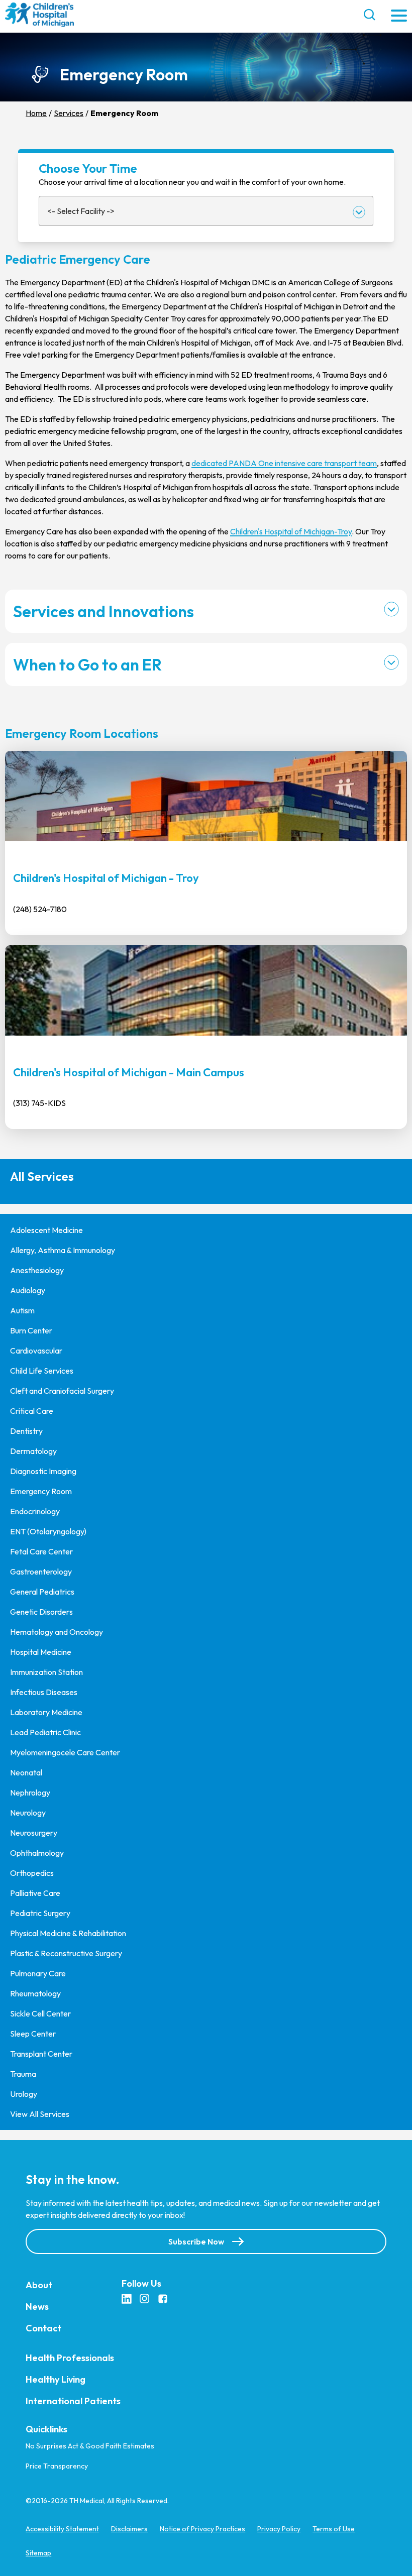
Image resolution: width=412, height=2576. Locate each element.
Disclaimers (129, 2529)
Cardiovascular (36, 1351)
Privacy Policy (279, 2529)
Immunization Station (46, 1672)
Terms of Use (334, 2529)
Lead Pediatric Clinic (45, 1732)
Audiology (28, 1290)
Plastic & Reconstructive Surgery (66, 1953)
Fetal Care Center (41, 1551)
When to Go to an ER (87, 664)
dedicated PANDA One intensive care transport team (284, 463)
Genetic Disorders (41, 1612)
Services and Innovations (104, 611)
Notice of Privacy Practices (202, 2529)
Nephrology (30, 1793)
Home (36, 113)
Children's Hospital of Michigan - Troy (106, 878)
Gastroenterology (41, 1572)
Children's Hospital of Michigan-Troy (291, 531)
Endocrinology (35, 1511)
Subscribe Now (196, 2241)
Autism (22, 1310)
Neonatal (26, 1772)
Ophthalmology (37, 1853)
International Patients (73, 2400)
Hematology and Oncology (57, 1632)
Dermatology (33, 1451)
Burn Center (31, 1330)
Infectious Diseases (44, 1692)
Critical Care (32, 1411)
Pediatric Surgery (40, 1913)
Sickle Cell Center (40, 2013)
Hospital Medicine (41, 1652)
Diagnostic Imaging (43, 1471)
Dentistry (26, 1431)
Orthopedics (32, 1873)
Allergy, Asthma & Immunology (63, 1250)
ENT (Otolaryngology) (48, 1531)
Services (69, 113)
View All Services (40, 2114)
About (39, 2284)
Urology (24, 2094)
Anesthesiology (37, 1270)
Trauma (23, 2074)
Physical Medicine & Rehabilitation (68, 1933)
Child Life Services (42, 1371)
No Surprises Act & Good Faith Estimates (90, 2446)
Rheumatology (35, 1993)
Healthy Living (56, 2379)
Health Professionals (70, 2357)
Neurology (28, 1813)
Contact (43, 2328)
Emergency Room (41, 1491)
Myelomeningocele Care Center (65, 1752)
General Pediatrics (42, 1592)
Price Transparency (57, 2466)
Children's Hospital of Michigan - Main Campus (129, 1072)
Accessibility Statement (62, 2529)
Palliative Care (35, 1893)
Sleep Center (33, 2034)
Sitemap (38, 2553)
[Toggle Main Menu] (399, 16)
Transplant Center (41, 2054)
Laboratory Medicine (46, 1712)
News (37, 2306)
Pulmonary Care (38, 1973)
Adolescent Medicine (46, 1230)
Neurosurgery (34, 1833)
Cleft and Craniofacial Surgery (62, 1391)
